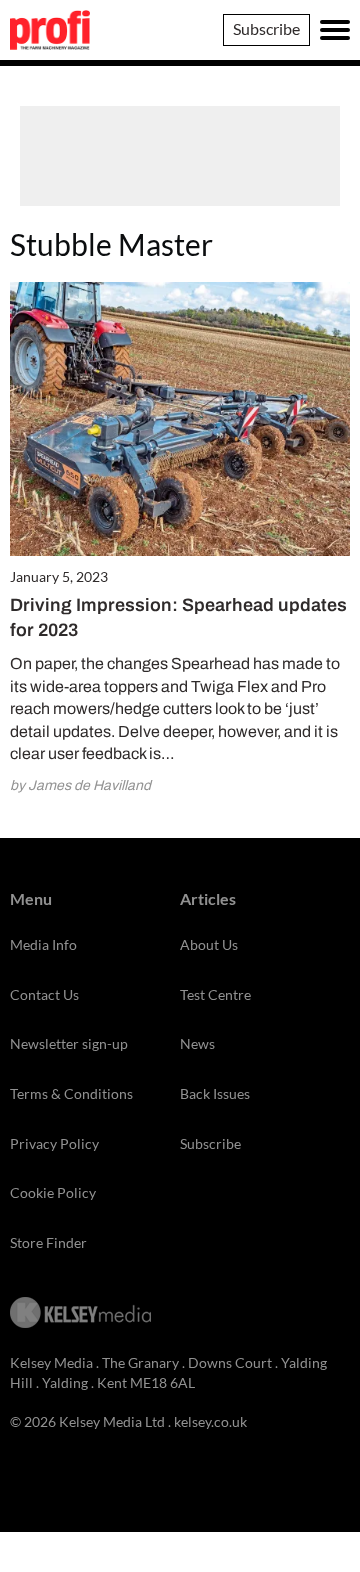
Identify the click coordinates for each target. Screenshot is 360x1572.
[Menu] (335, 30)
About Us (209, 944)
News (197, 1043)
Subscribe (266, 28)
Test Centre (215, 994)
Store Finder (48, 1242)
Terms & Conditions (71, 1093)
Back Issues (215, 1093)
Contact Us (44, 994)
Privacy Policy (54, 1143)
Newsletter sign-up (69, 1043)
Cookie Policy (53, 1192)
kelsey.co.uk (210, 1421)
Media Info (43, 944)
